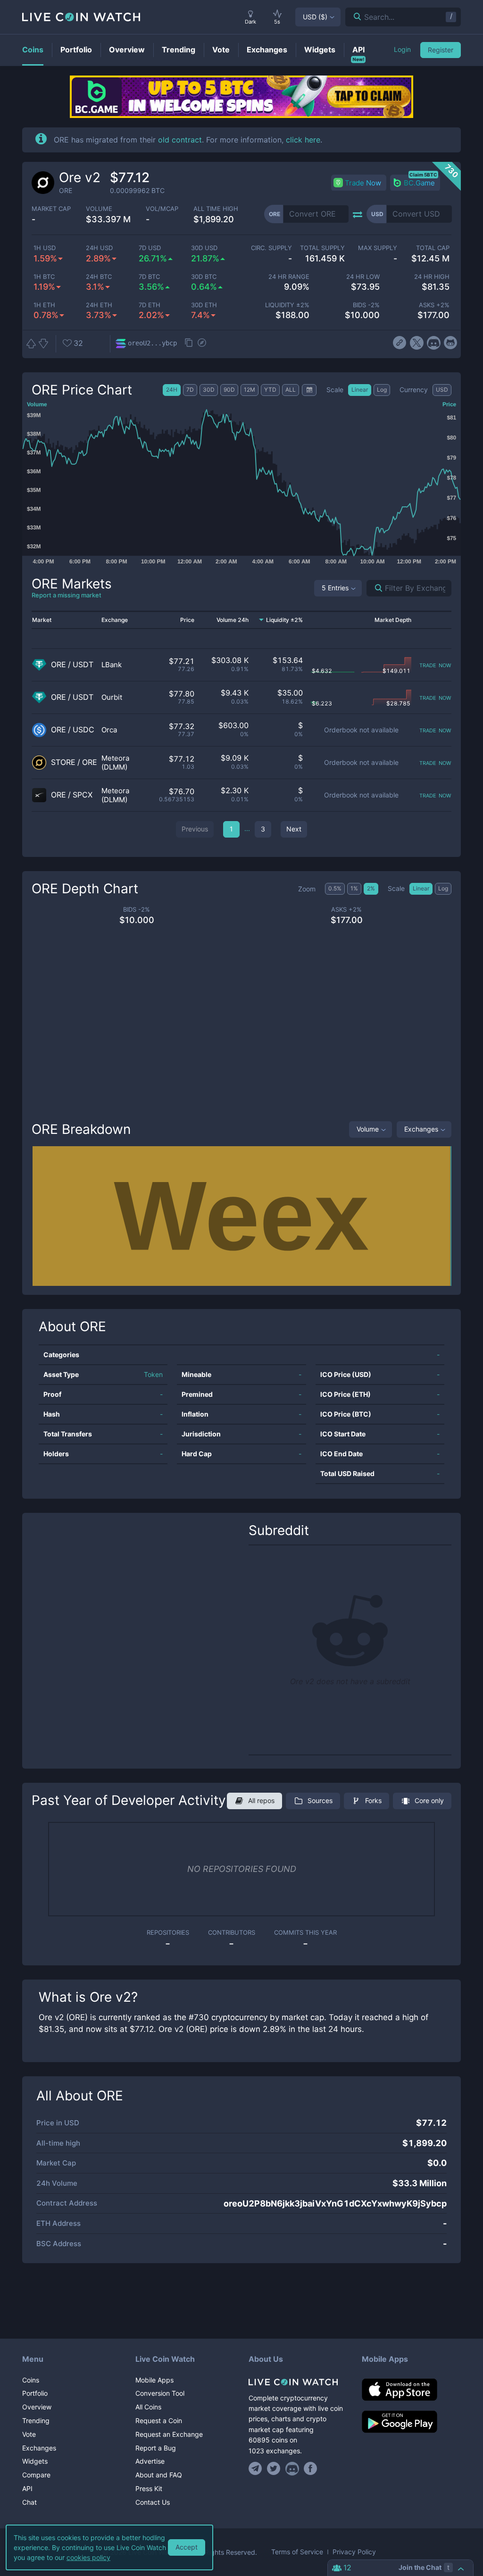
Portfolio (35, 2393)
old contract (180, 140)
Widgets (35, 2461)
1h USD (45, 248)
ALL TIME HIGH (216, 209)
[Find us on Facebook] (311, 2468)
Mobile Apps (154, 2380)
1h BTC (44, 277)
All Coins (148, 2407)
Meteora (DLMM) (115, 763)
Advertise (150, 2461)
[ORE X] (417, 343)
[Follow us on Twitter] (274, 2468)
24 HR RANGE (289, 277)
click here (303, 140)
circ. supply (271, 248)
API (27, 2488)
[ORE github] (451, 343)
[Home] (298, 2382)
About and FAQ (159, 2475)
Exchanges (421, 1129)
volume (99, 209)
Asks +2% (434, 305)
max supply (378, 248)
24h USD (99, 248)
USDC (83, 730)
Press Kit (149, 2488)
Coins (31, 2380)
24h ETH (99, 305)
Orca (109, 730)
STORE (63, 762)
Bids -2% (366, 305)
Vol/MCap (162, 209)
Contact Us (153, 2502)
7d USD (150, 248)
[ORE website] (400, 343)
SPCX (83, 795)
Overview (37, 2407)
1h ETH (44, 305)
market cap (51, 209)
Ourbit (112, 697)
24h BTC (99, 277)
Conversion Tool (160, 2393)
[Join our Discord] (292, 2468)
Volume (368, 1129)
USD (315, 17)
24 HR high (432, 277)
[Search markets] (375, 588)
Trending (36, 2421)
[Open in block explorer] (202, 344)
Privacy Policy (354, 2552)
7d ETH (150, 305)
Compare (36, 2475)
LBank (112, 665)
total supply (322, 248)
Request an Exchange (169, 2434)
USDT (83, 665)
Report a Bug (156, 2448)
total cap (433, 248)
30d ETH (204, 305)
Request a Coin (159, 2421)
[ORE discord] (434, 343)
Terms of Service (297, 2552)
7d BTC (149, 277)
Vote (29, 2434)
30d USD (204, 248)
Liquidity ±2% (287, 305)
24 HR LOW (363, 277)
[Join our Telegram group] (257, 2468)
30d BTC (204, 277)
